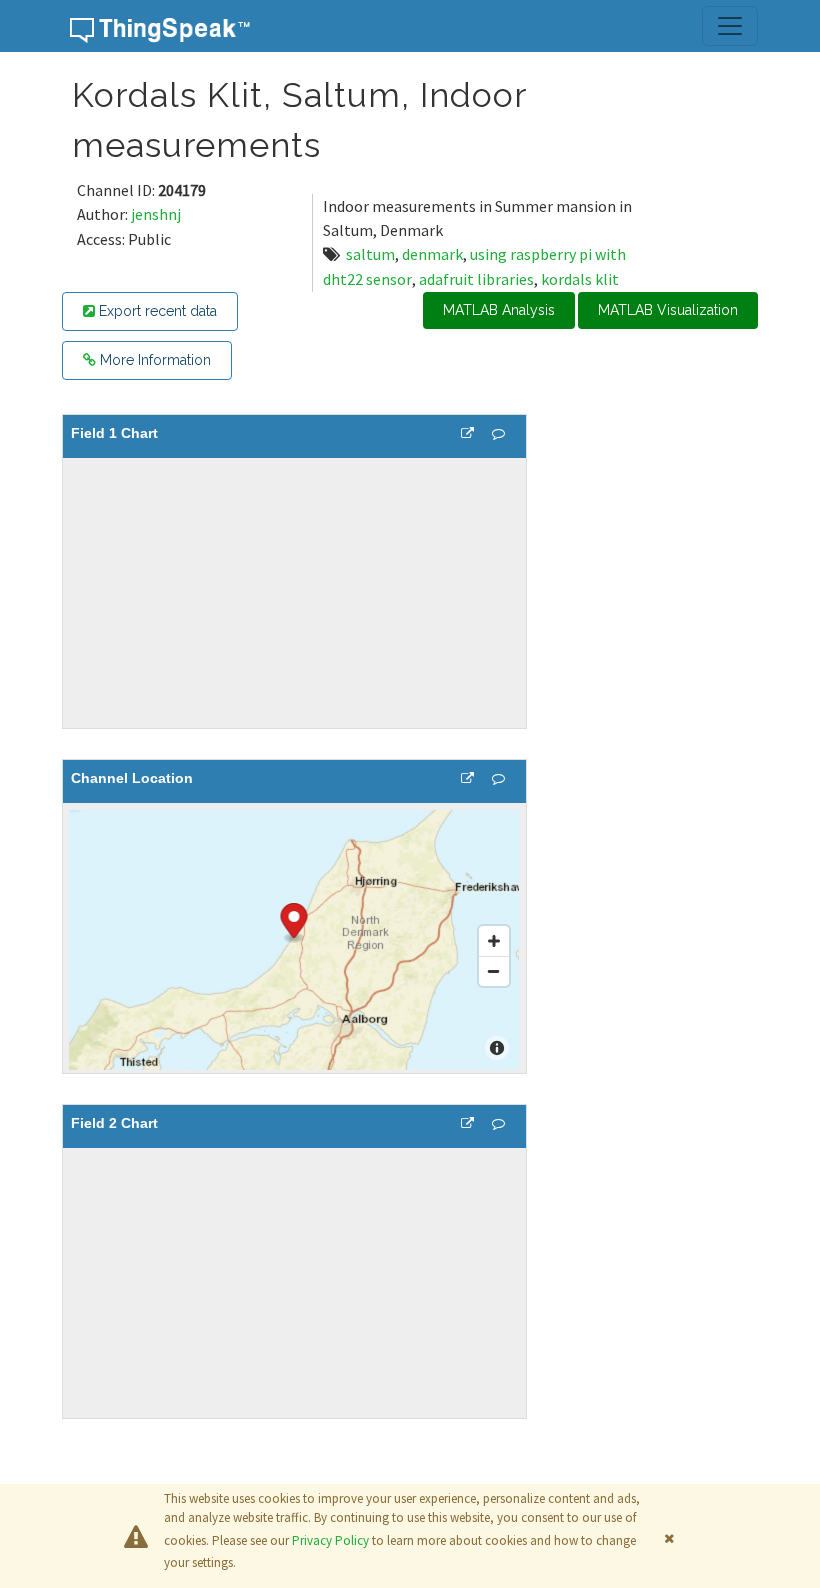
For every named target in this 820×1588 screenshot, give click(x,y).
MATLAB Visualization (668, 310)
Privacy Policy (330, 1540)
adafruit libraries (476, 279)
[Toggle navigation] (730, 26)
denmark (432, 254)
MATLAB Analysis (499, 310)
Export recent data (156, 311)
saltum (370, 254)
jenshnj (156, 214)
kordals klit (580, 279)
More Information (153, 360)
